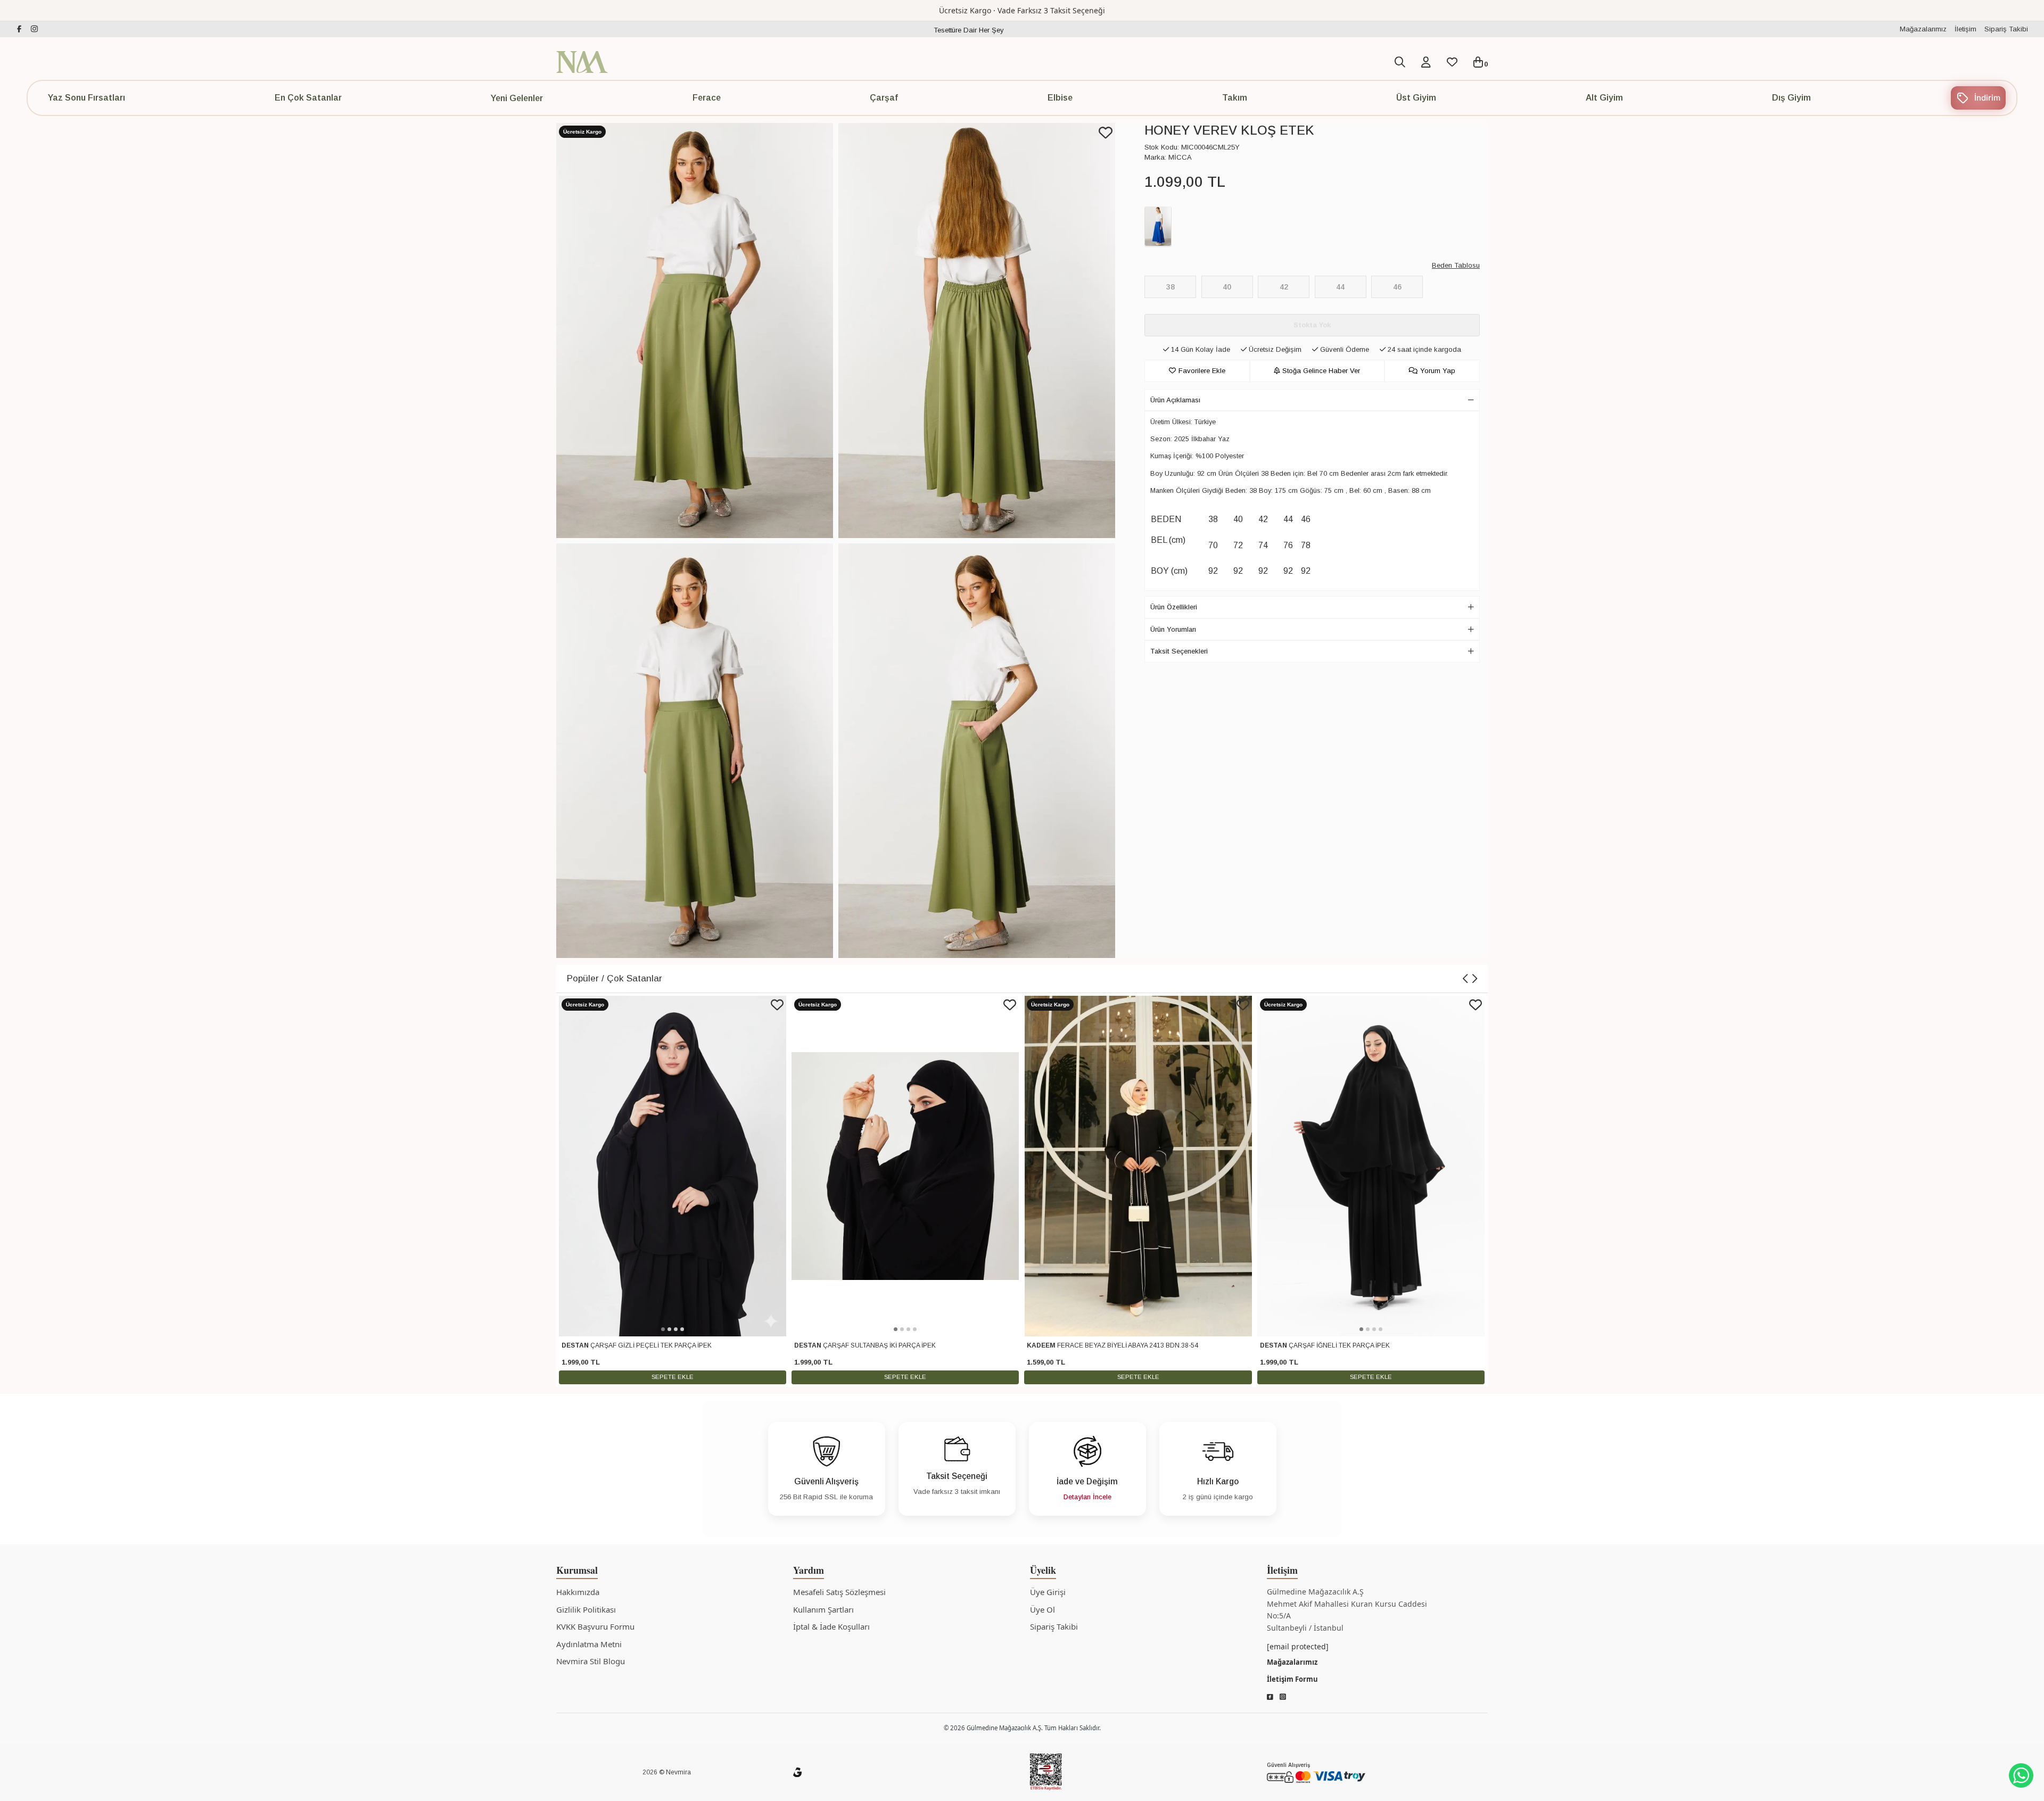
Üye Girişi (1048, 1592)
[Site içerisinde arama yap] (1400, 62)
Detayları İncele (1087, 1497)
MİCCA (1180, 157)
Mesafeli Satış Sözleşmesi (839, 1592)
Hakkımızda (578, 1592)
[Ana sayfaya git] (582, 61)
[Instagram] (1283, 1697)
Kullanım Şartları (823, 1609)
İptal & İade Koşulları (831, 1626)
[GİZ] (797, 1772)
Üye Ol (1042, 1609)
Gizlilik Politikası (586, 1609)
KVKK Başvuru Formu (595, 1626)
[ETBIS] (1046, 1772)
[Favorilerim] (1452, 64)
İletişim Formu (1292, 1679)
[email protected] (1298, 1646)
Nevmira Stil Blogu (591, 1661)
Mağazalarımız (1923, 29)
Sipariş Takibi (2006, 29)
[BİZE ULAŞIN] (2021, 1775)
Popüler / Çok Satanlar (615, 978)
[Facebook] (1270, 1697)
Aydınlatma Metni (589, 1644)
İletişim (1965, 29)
